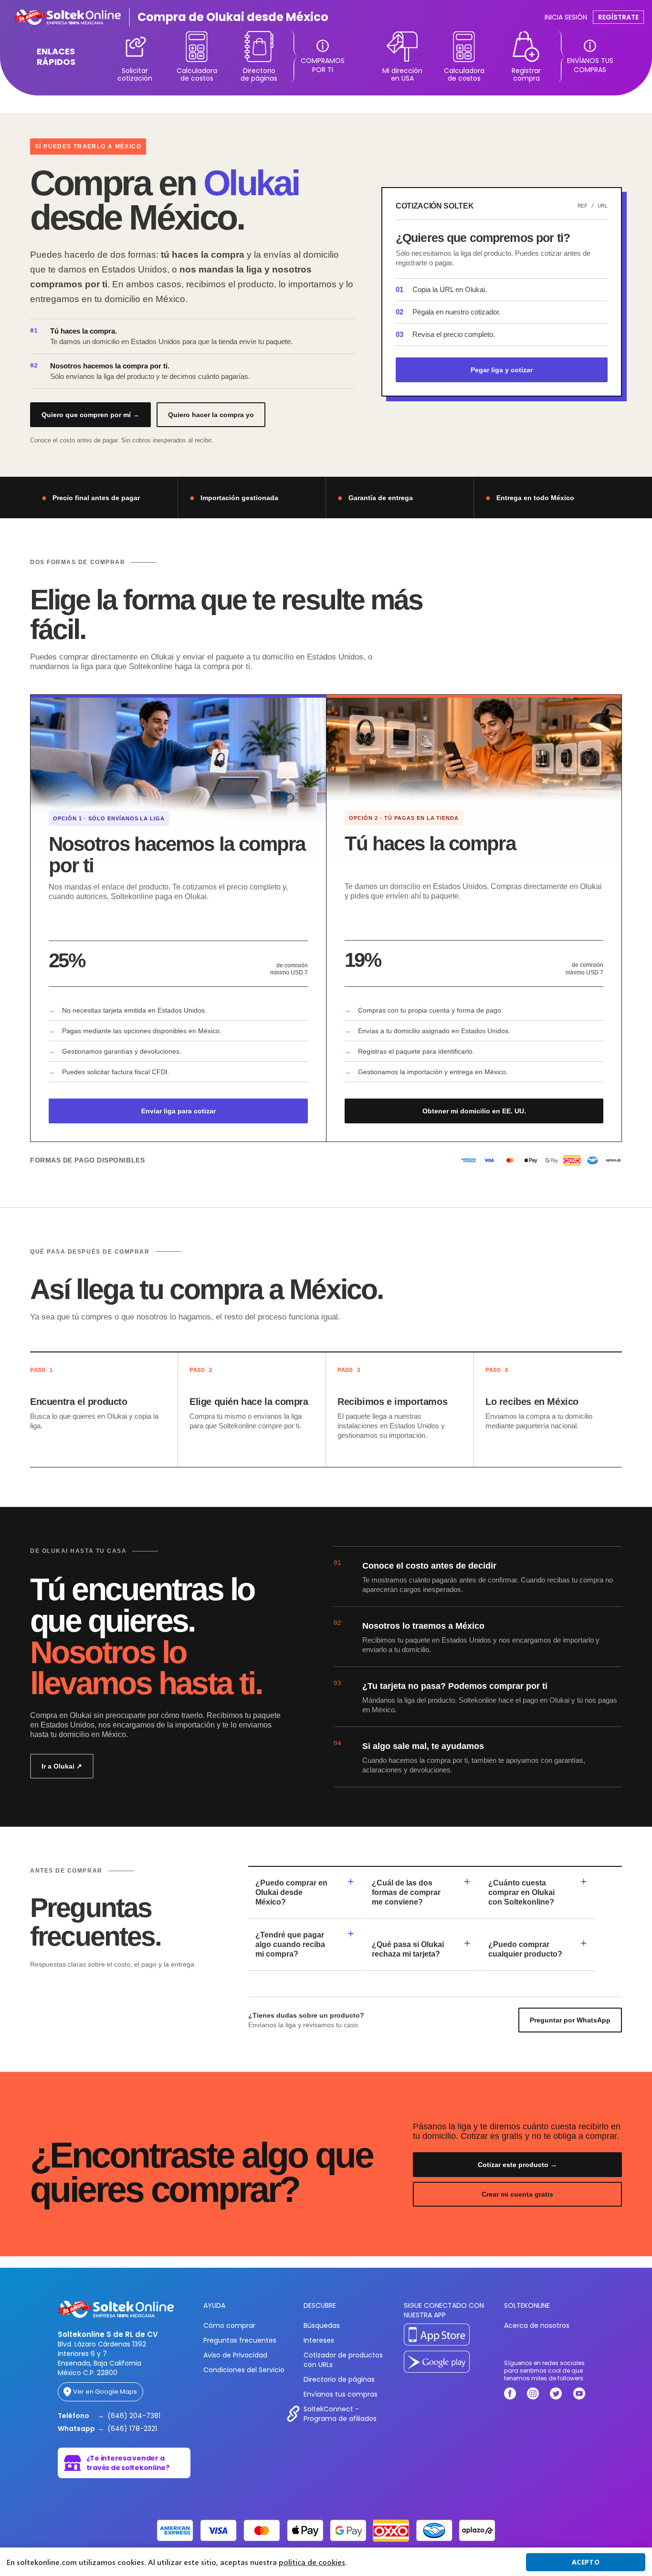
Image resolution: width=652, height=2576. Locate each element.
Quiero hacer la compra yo (211, 415)
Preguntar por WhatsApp (570, 2020)
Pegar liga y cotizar (502, 370)
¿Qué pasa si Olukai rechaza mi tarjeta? (408, 1949)
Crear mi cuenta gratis (517, 2194)
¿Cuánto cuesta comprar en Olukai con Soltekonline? (521, 1892)
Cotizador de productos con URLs (343, 2360)
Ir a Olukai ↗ (62, 1766)
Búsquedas (322, 2325)
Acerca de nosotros (537, 2325)
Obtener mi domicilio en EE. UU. (474, 1111)
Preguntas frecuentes (240, 2340)
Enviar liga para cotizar (179, 1111)
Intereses (319, 2340)
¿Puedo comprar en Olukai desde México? (291, 1892)
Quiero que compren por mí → (90, 415)
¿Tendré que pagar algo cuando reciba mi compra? (290, 1944)
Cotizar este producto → (517, 2165)
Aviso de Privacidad (235, 2355)
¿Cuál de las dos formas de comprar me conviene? (406, 1892)
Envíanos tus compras (341, 2394)
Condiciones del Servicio (244, 2370)
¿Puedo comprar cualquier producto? (525, 1949)
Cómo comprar (229, 2325)
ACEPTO (586, 2562)
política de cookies (312, 2562)
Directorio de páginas (339, 2379)
